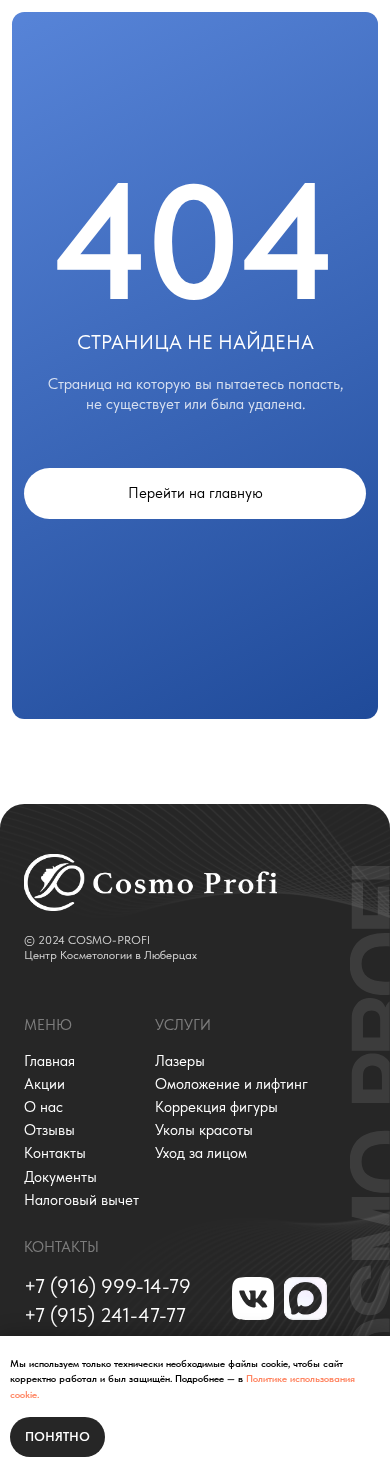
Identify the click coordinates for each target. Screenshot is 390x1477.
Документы (60, 1177)
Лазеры (180, 1061)
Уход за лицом (201, 1153)
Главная (49, 1061)
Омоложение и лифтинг (231, 1084)
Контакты (55, 1153)
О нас (43, 1107)
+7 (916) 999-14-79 (107, 1286)
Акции (44, 1084)
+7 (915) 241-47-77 (105, 1315)
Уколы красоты (204, 1130)
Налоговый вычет (81, 1200)
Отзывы (49, 1130)
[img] (150, 882)
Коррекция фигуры (216, 1107)
